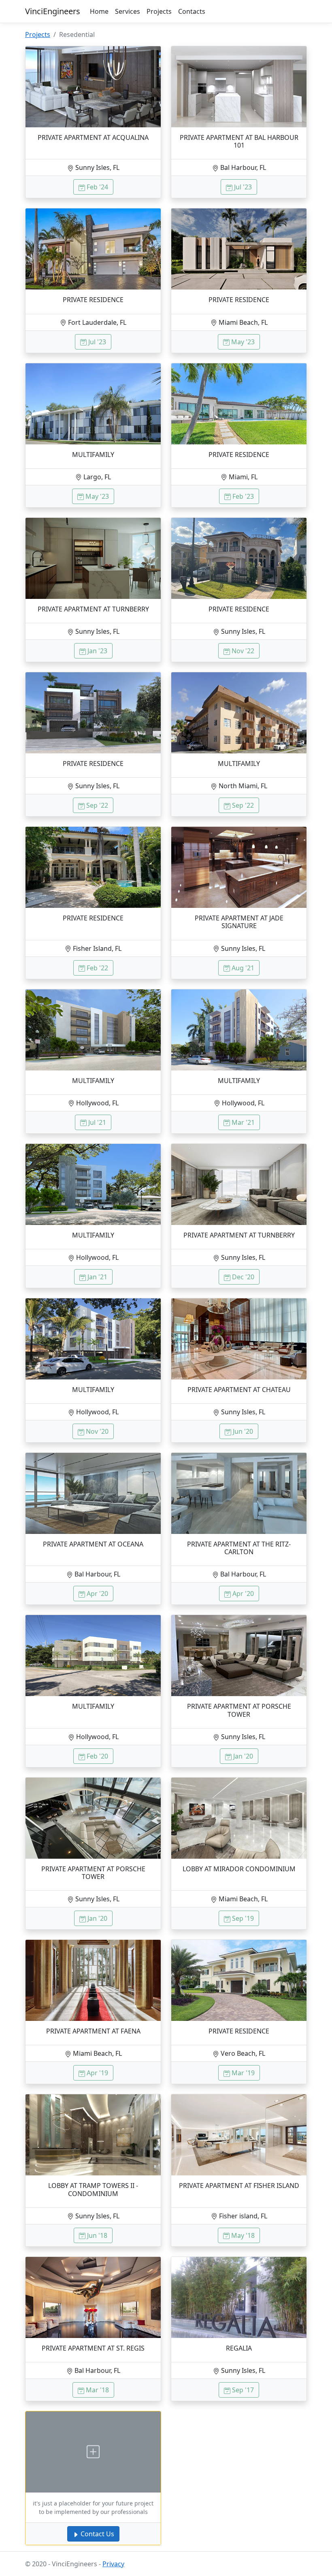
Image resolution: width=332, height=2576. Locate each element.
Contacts (192, 11)
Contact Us (97, 2534)
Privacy (113, 2564)
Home (99, 11)
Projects (159, 11)
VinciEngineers (53, 11)
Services (128, 11)
